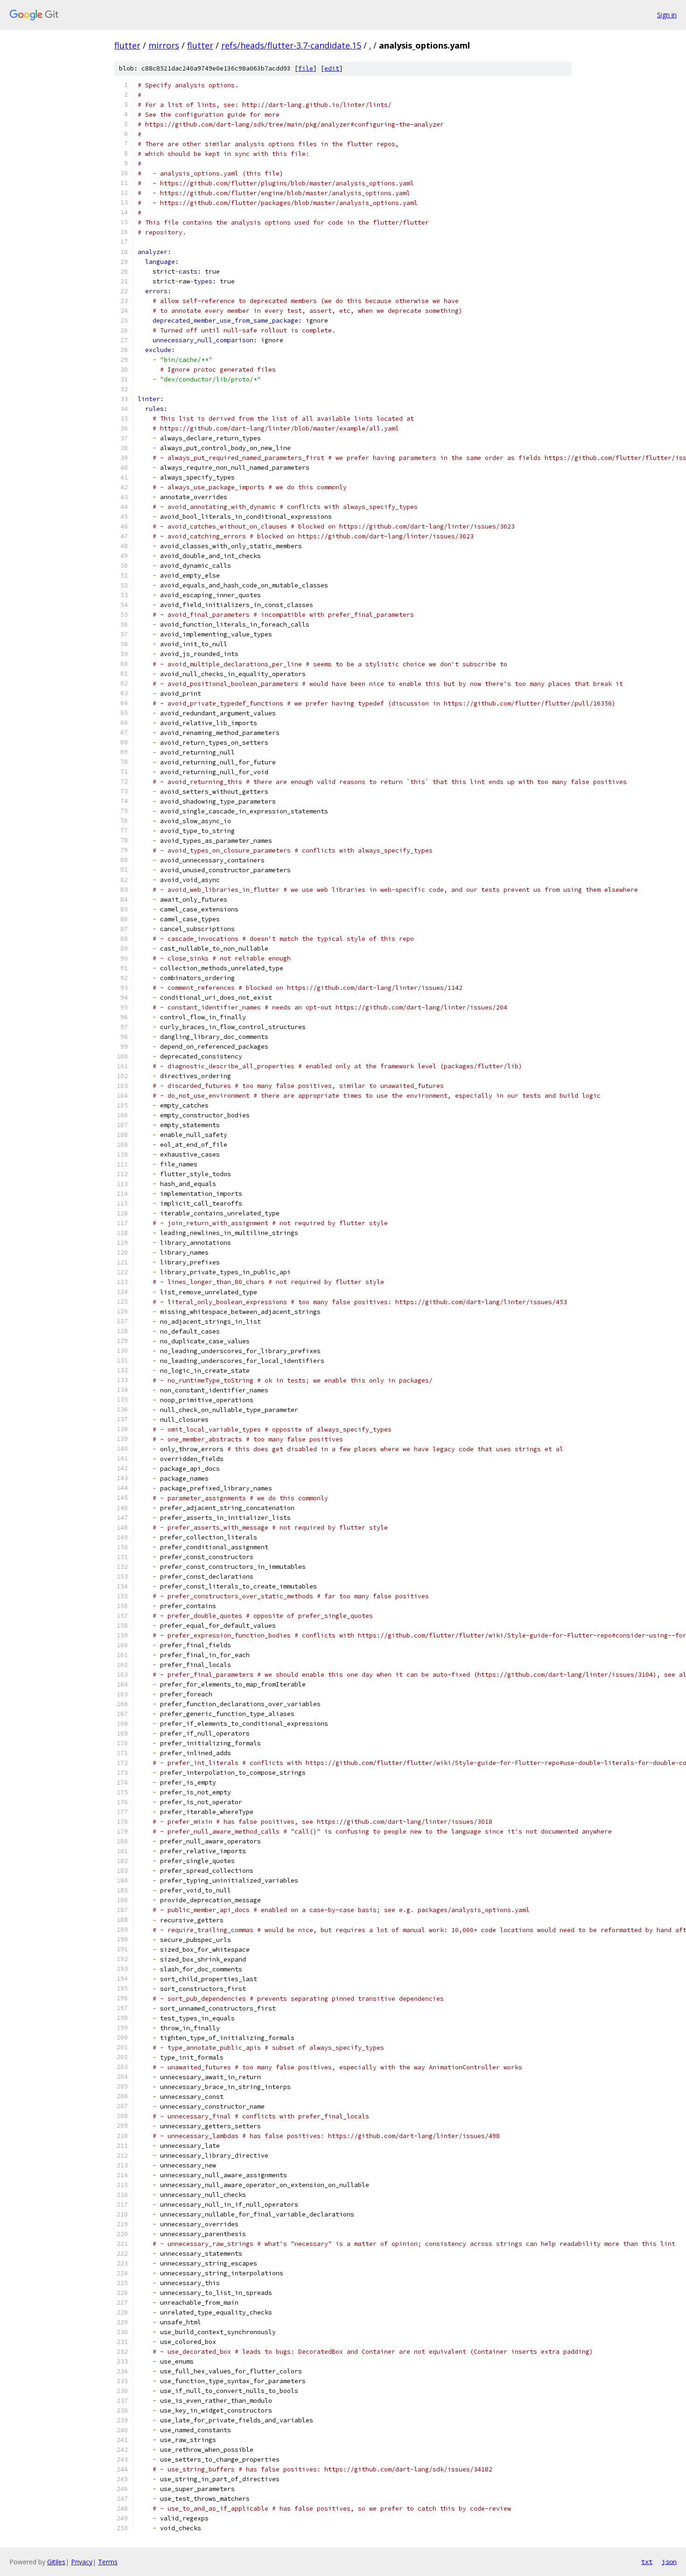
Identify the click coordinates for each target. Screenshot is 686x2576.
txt (647, 2562)
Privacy (82, 2562)
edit (332, 68)
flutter (127, 45)
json (669, 2562)
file (306, 68)
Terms (108, 2562)
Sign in (667, 15)
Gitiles (56, 2562)
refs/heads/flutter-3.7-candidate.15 (291, 45)
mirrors (164, 45)
